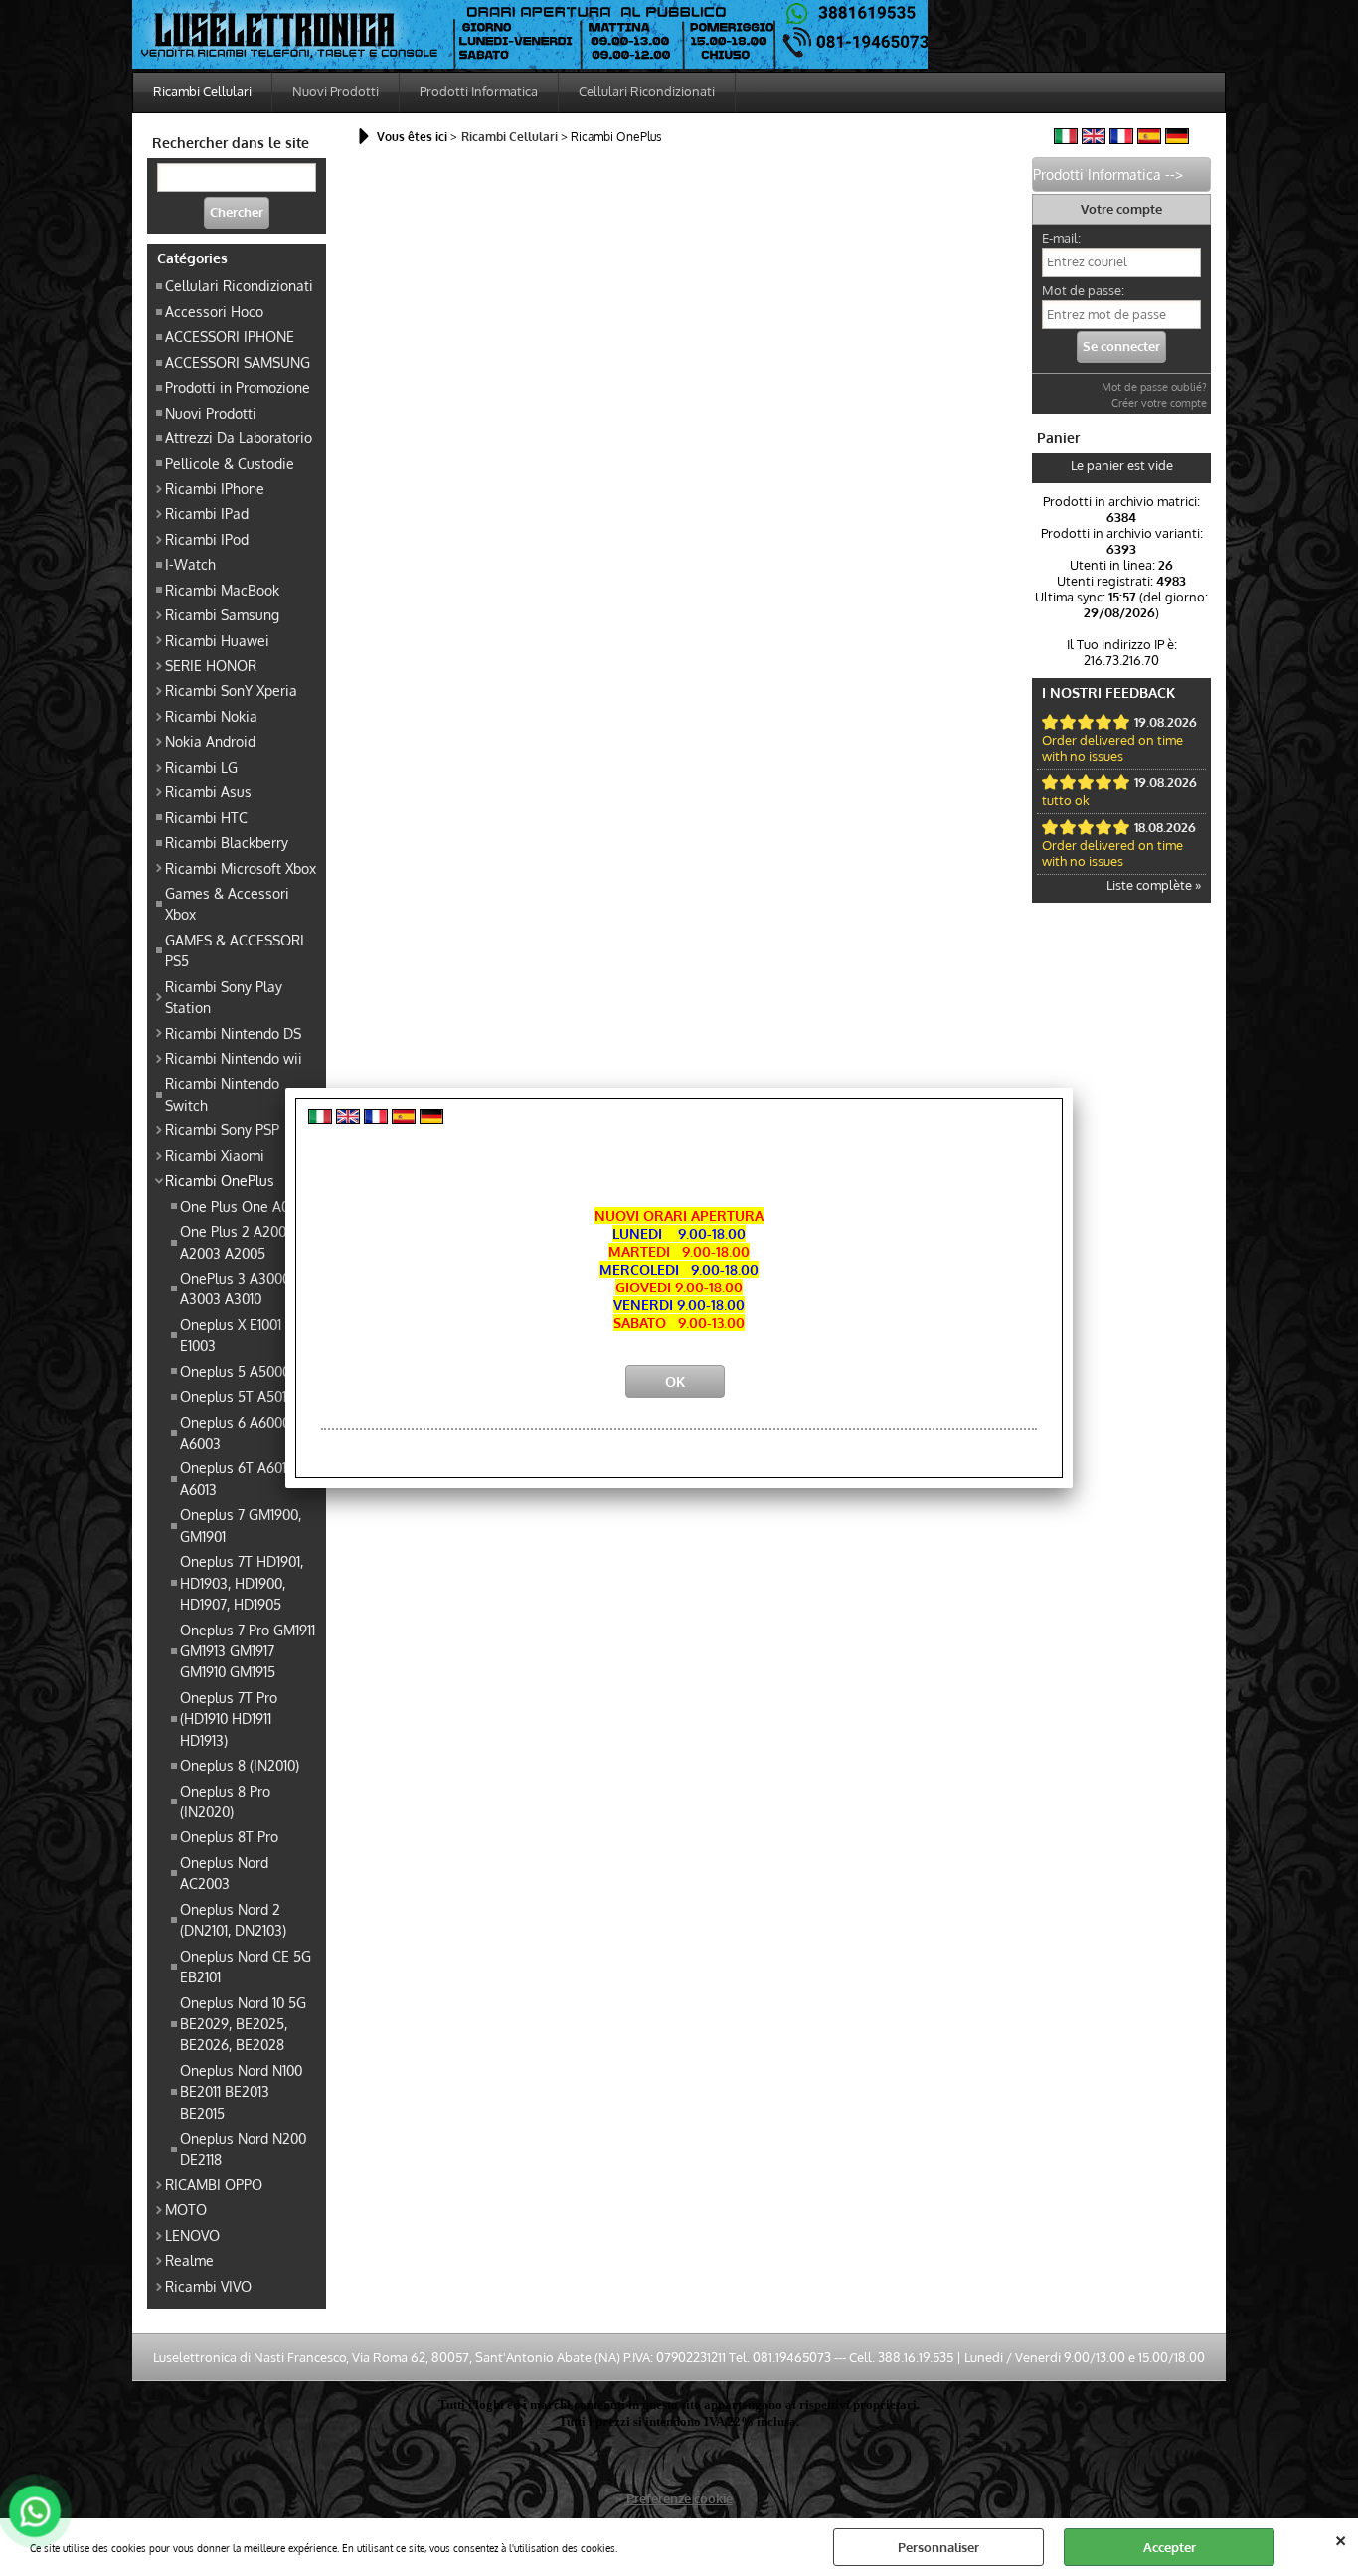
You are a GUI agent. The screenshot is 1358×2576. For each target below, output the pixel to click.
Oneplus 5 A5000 (235, 1371)
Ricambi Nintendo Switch (222, 1093)
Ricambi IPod (207, 539)
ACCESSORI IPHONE (230, 336)
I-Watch (190, 564)
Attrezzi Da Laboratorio (239, 437)
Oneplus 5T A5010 (237, 1396)
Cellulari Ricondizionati (647, 91)
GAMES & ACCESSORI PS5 (235, 950)
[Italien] (1066, 139)
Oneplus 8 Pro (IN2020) (225, 1801)
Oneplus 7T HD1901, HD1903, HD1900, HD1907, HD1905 (242, 1582)
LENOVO (192, 2235)
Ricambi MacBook (222, 590)
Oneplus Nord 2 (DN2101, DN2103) (233, 1919)
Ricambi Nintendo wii (234, 1058)
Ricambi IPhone (215, 488)
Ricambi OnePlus (220, 1180)
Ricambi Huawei (217, 640)
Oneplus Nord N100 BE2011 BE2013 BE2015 (241, 2091)
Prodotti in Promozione (238, 387)
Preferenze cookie (679, 2498)
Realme (189, 2260)
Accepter (1170, 2547)
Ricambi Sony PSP (222, 1129)
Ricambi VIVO (208, 2286)
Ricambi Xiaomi (215, 1155)
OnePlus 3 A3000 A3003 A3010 (235, 1288)
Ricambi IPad (207, 513)
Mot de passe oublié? (1154, 387)
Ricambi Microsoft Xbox (241, 868)
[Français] (1121, 139)
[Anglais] (1094, 139)
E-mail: (1061, 238)
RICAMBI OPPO (214, 2184)
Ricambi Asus (208, 791)
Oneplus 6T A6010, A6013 (239, 1478)
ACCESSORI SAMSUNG (238, 362)
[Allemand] (1177, 139)
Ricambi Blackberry (227, 842)
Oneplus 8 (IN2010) (240, 1765)
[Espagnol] (1149, 139)
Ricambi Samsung (222, 614)
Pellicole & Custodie (230, 463)
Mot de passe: (1083, 290)
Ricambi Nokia (211, 716)
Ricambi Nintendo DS (233, 1033)
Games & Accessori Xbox (227, 903)
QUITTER (1341, 2538)
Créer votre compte (1159, 403)
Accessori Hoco (214, 311)
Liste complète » (1154, 885)
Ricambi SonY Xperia (231, 690)
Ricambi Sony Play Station (224, 997)
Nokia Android (210, 741)
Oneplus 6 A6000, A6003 (237, 1432)
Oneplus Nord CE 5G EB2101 (246, 1966)
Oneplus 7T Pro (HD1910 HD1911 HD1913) (229, 1718)
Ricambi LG (201, 767)
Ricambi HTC (206, 817)
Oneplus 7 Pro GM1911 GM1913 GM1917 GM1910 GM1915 (248, 1651)
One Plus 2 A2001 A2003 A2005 (235, 1241)
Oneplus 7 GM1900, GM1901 (241, 1525)
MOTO (186, 2209)
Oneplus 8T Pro (229, 1836)
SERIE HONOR (211, 665)
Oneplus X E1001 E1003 (231, 1335)
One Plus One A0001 (245, 1206)
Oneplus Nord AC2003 (224, 1873)
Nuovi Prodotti (336, 91)
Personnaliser (938, 2547)
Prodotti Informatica (479, 91)
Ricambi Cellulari (202, 91)
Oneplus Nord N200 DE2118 (243, 2148)
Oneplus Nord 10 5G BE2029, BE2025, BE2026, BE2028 (243, 2024)
